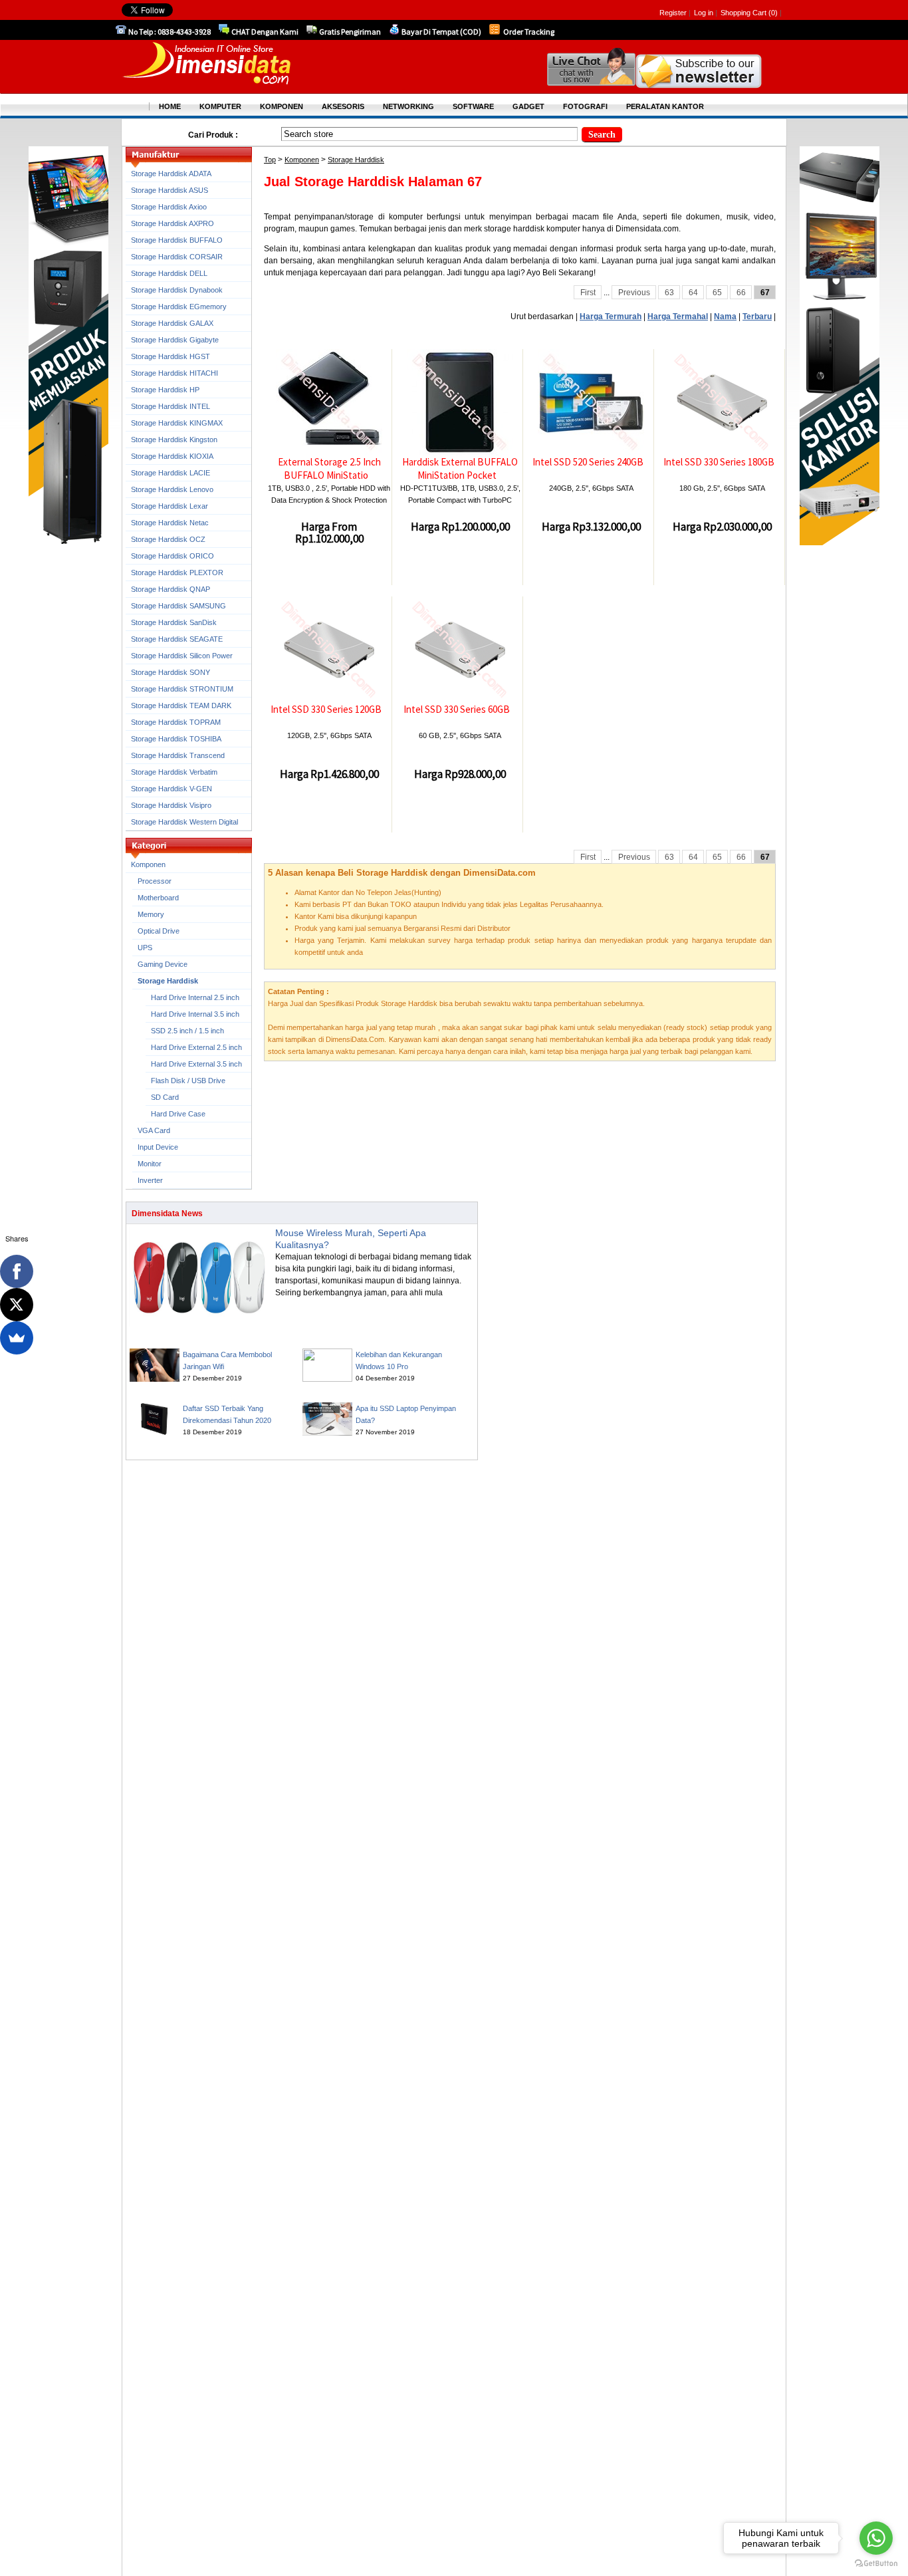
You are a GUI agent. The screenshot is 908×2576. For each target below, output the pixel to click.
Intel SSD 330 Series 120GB (326, 709)
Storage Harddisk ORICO (172, 556)
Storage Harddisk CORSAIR (177, 257)
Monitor (150, 1164)
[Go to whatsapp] (876, 2538)
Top (270, 160)
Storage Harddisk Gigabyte (175, 340)
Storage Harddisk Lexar (170, 506)
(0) (773, 13)
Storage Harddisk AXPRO (172, 223)
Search (602, 135)
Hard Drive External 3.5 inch (196, 1064)
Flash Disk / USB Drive (188, 1081)
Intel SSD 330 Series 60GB (457, 709)
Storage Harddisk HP (165, 390)
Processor (155, 881)
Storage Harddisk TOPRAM (176, 722)
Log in (704, 13)
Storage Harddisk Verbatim (174, 772)
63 (669, 293)
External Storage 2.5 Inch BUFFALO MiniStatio (329, 468)
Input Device (158, 1147)
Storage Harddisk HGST (170, 356)
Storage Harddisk (356, 160)
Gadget (528, 106)
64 (693, 293)
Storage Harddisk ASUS (170, 190)
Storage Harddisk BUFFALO (177, 240)
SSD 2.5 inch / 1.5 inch (187, 1031)
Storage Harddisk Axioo (169, 207)
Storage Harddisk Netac (170, 523)
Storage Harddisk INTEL (170, 406)
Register (673, 13)
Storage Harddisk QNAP (170, 589)
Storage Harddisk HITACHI (174, 373)
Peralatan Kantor (665, 106)
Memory (151, 914)
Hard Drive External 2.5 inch (196, 1047)
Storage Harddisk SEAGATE (177, 639)
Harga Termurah (611, 317)
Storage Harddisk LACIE (170, 473)
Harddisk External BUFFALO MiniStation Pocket (460, 468)
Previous (634, 293)
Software (473, 106)
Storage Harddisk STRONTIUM (182, 689)
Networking (408, 106)
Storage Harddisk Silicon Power (182, 656)
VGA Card (154, 1130)
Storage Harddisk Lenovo (172, 489)
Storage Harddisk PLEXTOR (177, 573)
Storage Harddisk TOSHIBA (176, 739)
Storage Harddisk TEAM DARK (181, 706)
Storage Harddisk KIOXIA (172, 456)
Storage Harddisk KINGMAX (177, 423)
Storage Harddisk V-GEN (171, 789)
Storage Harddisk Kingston (174, 440)
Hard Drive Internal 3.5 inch (195, 1014)
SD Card (165, 1097)
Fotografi (585, 106)
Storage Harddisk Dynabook (177, 290)
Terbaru (757, 317)
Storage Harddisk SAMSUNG (178, 606)
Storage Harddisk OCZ (168, 539)
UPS (145, 948)
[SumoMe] (17, 1338)
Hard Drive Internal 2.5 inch (195, 997)
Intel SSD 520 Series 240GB (588, 462)
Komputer (220, 106)
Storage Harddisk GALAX (172, 323)
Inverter (150, 1180)
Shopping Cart (744, 13)
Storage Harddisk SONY (170, 672)
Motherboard (158, 898)
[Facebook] (17, 1271)
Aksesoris (343, 106)
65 (717, 293)
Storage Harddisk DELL (169, 273)
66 (741, 293)
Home (170, 106)
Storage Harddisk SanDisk (174, 622)
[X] (17, 1305)
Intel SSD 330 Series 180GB (719, 462)
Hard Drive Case (178, 1114)
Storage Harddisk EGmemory (179, 307)
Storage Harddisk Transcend (178, 755)
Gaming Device (163, 964)
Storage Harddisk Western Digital (184, 822)
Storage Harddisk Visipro (171, 805)
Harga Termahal (678, 317)
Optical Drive (159, 931)
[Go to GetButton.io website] (876, 2563)
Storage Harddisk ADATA (171, 174)
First (588, 293)
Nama (725, 317)
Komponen (302, 160)
